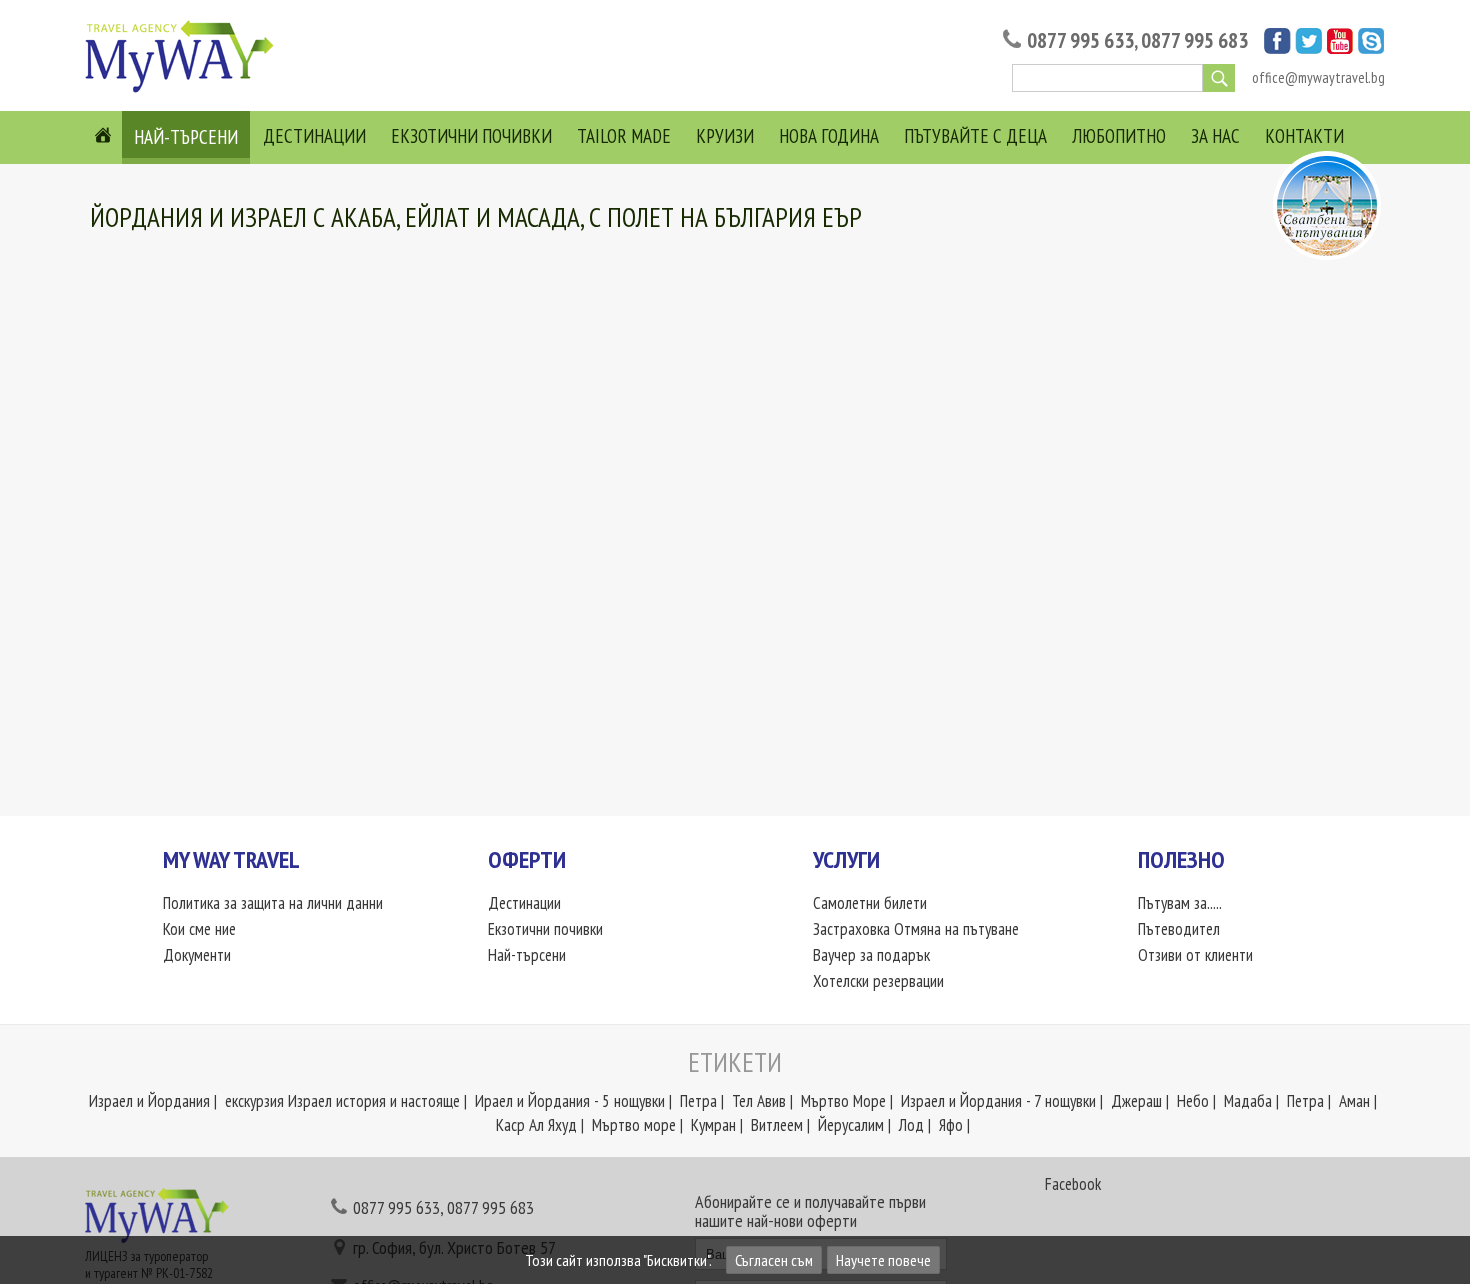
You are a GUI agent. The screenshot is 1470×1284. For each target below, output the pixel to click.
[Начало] (185, 91)
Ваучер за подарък (871, 955)
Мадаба (1248, 1101)
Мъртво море (634, 1125)
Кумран (713, 1125)
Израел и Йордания (149, 1101)
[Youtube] (1340, 48)
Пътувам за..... (1180, 903)
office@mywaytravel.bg (1318, 77)
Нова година (829, 136)
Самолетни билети (870, 903)
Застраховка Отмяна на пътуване (916, 929)
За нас (1215, 136)
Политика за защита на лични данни (273, 903)
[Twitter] (1308, 48)
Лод (911, 1125)
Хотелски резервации (878, 981)
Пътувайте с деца (975, 136)
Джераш (1136, 1101)
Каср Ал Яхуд (536, 1125)
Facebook (1073, 1184)
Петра (698, 1101)
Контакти (1304, 136)
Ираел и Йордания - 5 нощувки (570, 1101)
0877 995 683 (1194, 40)
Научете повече (883, 1260)
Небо (1193, 1101)
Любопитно (1119, 136)
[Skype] (1371, 48)
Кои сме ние (199, 929)
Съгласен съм (774, 1260)
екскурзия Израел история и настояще (342, 1101)
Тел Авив (759, 1101)
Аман (1354, 1101)
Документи (197, 955)
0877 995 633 (1080, 40)
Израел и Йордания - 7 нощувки (998, 1101)
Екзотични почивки (471, 136)
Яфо (951, 1125)
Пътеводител (1179, 929)
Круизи (725, 136)
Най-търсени (186, 137)
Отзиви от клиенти (1195, 955)
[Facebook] (1277, 48)
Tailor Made (624, 136)
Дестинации (314, 136)
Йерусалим (851, 1125)
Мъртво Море (843, 1101)
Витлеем (777, 1125)
